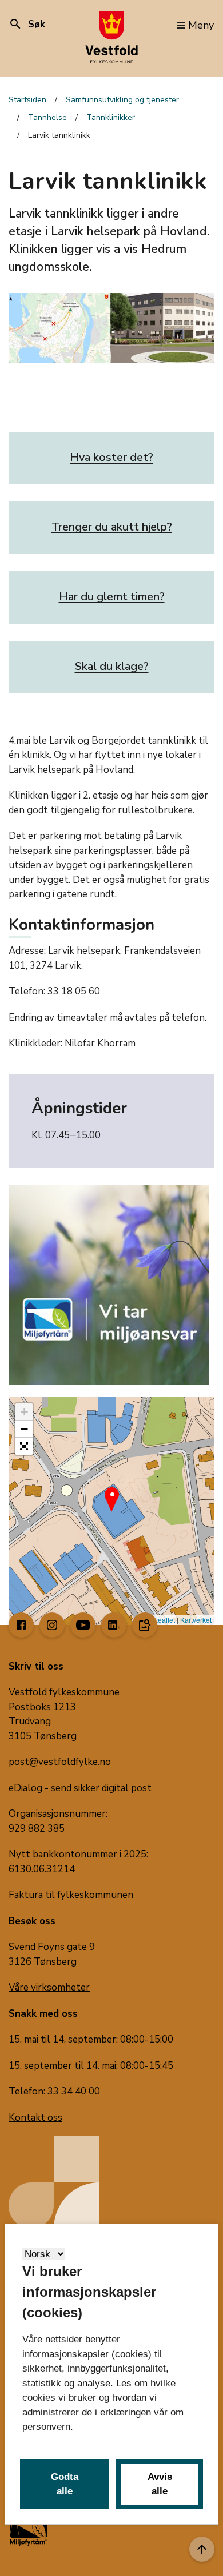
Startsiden (27, 100)
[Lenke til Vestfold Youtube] (83, 1625)
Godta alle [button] (65, 2484)
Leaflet (164, 1620)
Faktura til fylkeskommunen (71, 1895)
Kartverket (196, 1620)
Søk (27, 24)
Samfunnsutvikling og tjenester (122, 100)
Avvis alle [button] (160, 2484)
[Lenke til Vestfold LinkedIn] (114, 1625)
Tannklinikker (111, 117)
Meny (201, 25)
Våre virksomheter (49, 1987)
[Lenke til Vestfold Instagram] (52, 1625)
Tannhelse (47, 117)
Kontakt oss (35, 2118)
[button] (112, 1494)
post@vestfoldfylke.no (60, 1762)
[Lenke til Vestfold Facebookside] (21, 1625)
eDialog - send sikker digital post (80, 1788)
